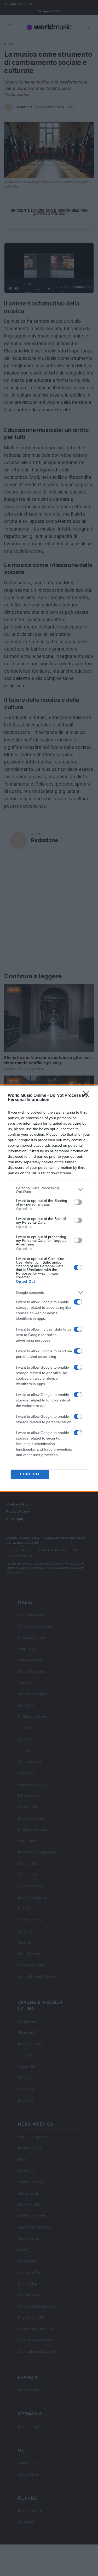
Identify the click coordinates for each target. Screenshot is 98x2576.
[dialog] (49, 1288)
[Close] (88, 1096)
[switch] (78, 1202)
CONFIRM (30, 1474)
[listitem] (49, 1190)
